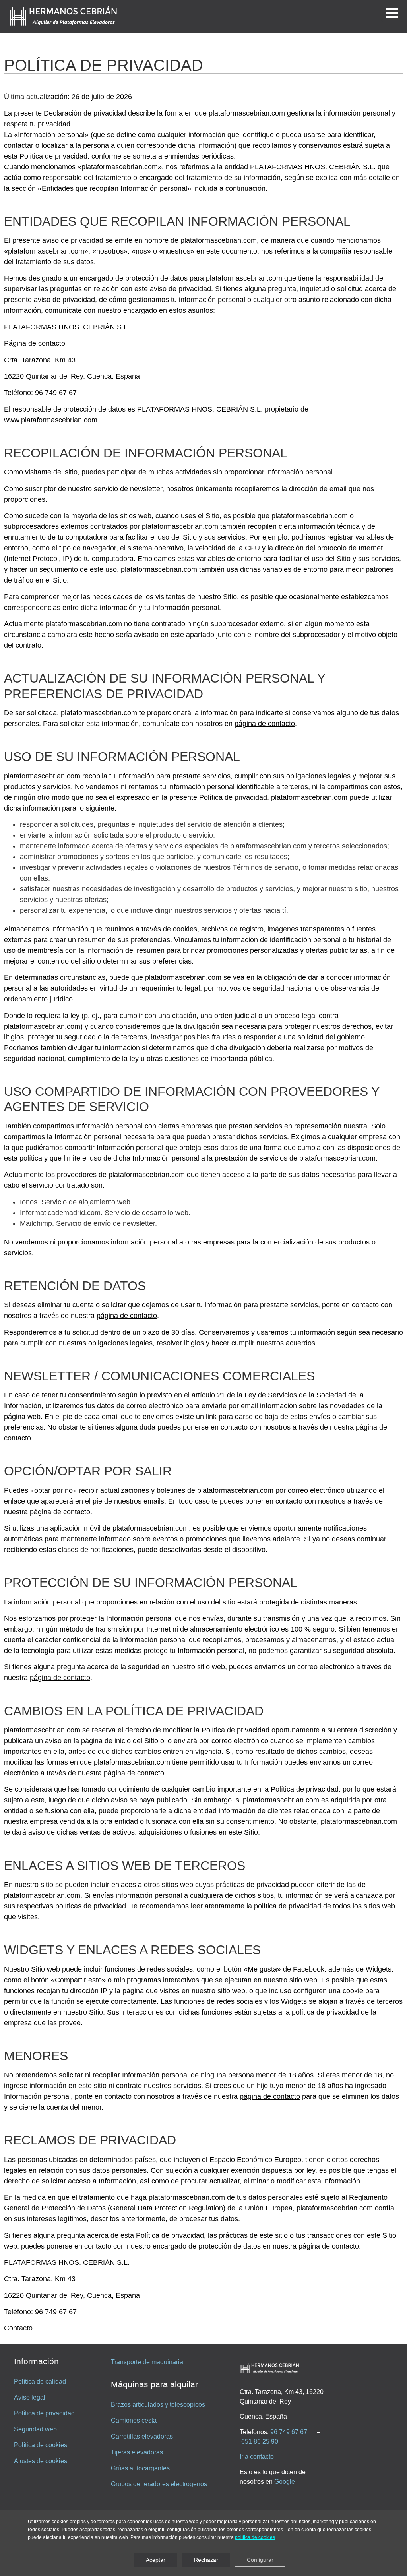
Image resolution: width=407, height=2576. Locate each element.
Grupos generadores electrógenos (159, 2484)
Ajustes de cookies (41, 2461)
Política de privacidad (44, 2413)
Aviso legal (30, 2397)
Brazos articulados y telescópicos (158, 2405)
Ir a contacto (257, 2457)
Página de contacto (35, 343)
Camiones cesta (134, 2420)
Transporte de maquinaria (147, 2362)
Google (285, 2482)
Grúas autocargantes (140, 2468)
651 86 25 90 (260, 2441)
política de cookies (255, 2538)
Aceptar (156, 2560)
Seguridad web (35, 2429)
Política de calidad (40, 2381)
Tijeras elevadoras (137, 2452)
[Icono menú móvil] (392, 13)
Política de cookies (41, 2445)
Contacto (18, 2328)
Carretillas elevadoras (142, 2436)
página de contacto (265, 724)
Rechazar (206, 2560)
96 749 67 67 (289, 2432)
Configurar (260, 2560)
